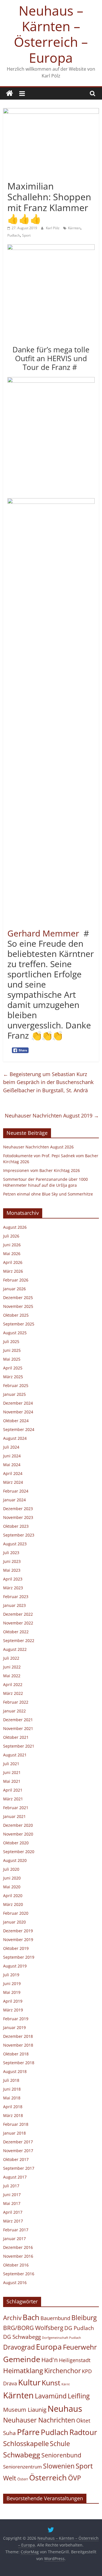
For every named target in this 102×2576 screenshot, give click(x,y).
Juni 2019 (12, 1983)
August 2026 (15, 1227)
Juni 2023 (12, 1561)
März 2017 (13, 2221)
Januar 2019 (14, 2027)
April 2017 (13, 2212)
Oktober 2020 (16, 1843)
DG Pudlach (79, 2328)
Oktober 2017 (16, 2159)
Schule (60, 2444)
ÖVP (75, 2478)
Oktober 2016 (16, 2265)
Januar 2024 (14, 1500)
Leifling (79, 2396)
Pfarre (28, 2432)
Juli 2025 (11, 1341)
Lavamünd (51, 2396)
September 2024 (19, 1429)
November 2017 (18, 2151)
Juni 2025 (12, 1350)
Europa (49, 2347)
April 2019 (13, 2001)
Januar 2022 (14, 1711)
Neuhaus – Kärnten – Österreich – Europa (51, 34)
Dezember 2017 (18, 2142)
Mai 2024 (12, 1465)
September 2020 (19, 1852)
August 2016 (15, 2283)
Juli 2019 (11, 1975)
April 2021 (13, 1790)
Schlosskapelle (26, 2444)
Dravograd (19, 2347)
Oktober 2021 (16, 1737)
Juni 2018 (12, 2089)
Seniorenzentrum (23, 2467)
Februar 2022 (16, 1702)
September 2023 (19, 1535)
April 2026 (13, 1262)
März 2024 (13, 1482)
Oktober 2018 (16, 2054)
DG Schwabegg (22, 2337)
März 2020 (13, 1904)
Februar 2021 (16, 1808)
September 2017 (19, 2168)
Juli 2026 (11, 1236)
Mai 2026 (12, 1254)
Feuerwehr (80, 2347)
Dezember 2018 (18, 2036)
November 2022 (18, 1623)
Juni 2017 (12, 2195)
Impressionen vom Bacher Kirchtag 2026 (42, 1170)
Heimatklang (23, 2371)
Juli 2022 (11, 1658)
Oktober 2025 (16, 1315)
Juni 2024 (12, 1456)
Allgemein (18, 176)
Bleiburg (84, 2318)
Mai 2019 (12, 1992)
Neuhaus (65, 2408)
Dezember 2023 (18, 1509)
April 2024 (13, 1473)
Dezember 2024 (18, 1403)
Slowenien (59, 2466)
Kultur (29, 2382)
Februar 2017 (16, 2230)
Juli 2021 (11, 1764)
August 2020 (15, 1860)
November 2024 (18, 1412)
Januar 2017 (14, 2239)
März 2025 (13, 1377)
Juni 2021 (12, 1772)
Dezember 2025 (18, 1298)
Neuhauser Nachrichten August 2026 (38, 1147)
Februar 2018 (16, 2124)
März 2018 (13, 2115)
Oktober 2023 (16, 1526)
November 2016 (18, 2256)
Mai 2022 (12, 1676)
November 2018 (18, 2045)
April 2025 (13, 1368)
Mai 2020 (12, 1887)
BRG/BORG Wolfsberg (33, 2328)
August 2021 (15, 1755)
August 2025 (15, 1333)
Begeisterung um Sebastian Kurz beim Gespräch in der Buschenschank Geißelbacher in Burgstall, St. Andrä (48, 1082)
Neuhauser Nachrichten (39, 2420)
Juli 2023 (11, 1553)
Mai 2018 (12, 2098)
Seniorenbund (61, 2455)
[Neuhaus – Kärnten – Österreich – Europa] (9, 93)
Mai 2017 (12, 2203)
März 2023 (13, 1588)
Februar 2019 (16, 2019)
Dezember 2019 (18, 1931)
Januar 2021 (14, 1816)
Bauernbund (55, 2318)
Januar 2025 (14, 1394)
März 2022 (13, 1693)
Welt (10, 2478)
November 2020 (18, 1834)
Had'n (50, 2360)
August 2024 (15, 1438)
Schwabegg (22, 2455)
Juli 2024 (11, 1447)
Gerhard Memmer (43, 933)
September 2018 (19, 2063)
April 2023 (13, 1579)
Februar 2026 (16, 1280)
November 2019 (18, 1940)
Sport (26, 235)
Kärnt (66, 2384)
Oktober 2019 (16, 1948)
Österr (23, 2479)
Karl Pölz (53, 228)
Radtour (83, 2432)
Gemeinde (22, 2359)
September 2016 (19, 2274)
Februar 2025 (16, 1385)
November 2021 (18, 1728)
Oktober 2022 (16, 1632)
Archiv (12, 2318)
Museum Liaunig (25, 2409)
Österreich (48, 2477)
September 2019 (19, 1957)
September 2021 (19, 1746)
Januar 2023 (14, 1605)
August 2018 (15, 2071)
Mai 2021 (12, 1781)
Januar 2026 (14, 1289)
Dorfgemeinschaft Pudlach (61, 2338)
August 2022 (15, 1649)
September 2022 (19, 1640)
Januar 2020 (14, 1922)
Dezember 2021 (18, 1720)
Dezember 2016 (18, 2247)
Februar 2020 (16, 1913)
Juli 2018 (11, 2080)
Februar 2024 (16, 1491)
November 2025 (18, 1306)
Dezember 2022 (18, 1614)
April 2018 (13, 2107)
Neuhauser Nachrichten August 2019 (52, 1116)
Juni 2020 (12, 1878)
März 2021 (13, 1799)
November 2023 (18, 1517)
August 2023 (15, 1544)
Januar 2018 (14, 2133)
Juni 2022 (12, 1667)
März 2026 (13, 1271)
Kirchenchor (62, 2371)
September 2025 (19, 1324)
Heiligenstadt (75, 2360)
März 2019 (13, 2010)
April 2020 (13, 1896)
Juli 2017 (11, 2186)
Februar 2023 (16, 1597)
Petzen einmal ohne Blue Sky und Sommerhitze (48, 1194)
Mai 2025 (12, 1359)
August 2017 (15, 2177)
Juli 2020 (11, 1869)
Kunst (51, 2383)
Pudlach (14, 235)
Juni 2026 (12, 1245)
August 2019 (15, 1966)
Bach (31, 2317)
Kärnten (74, 228)
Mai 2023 (12, 1570)
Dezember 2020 (18, 1825)
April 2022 (13, 1684)
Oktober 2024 (16, 1421)
